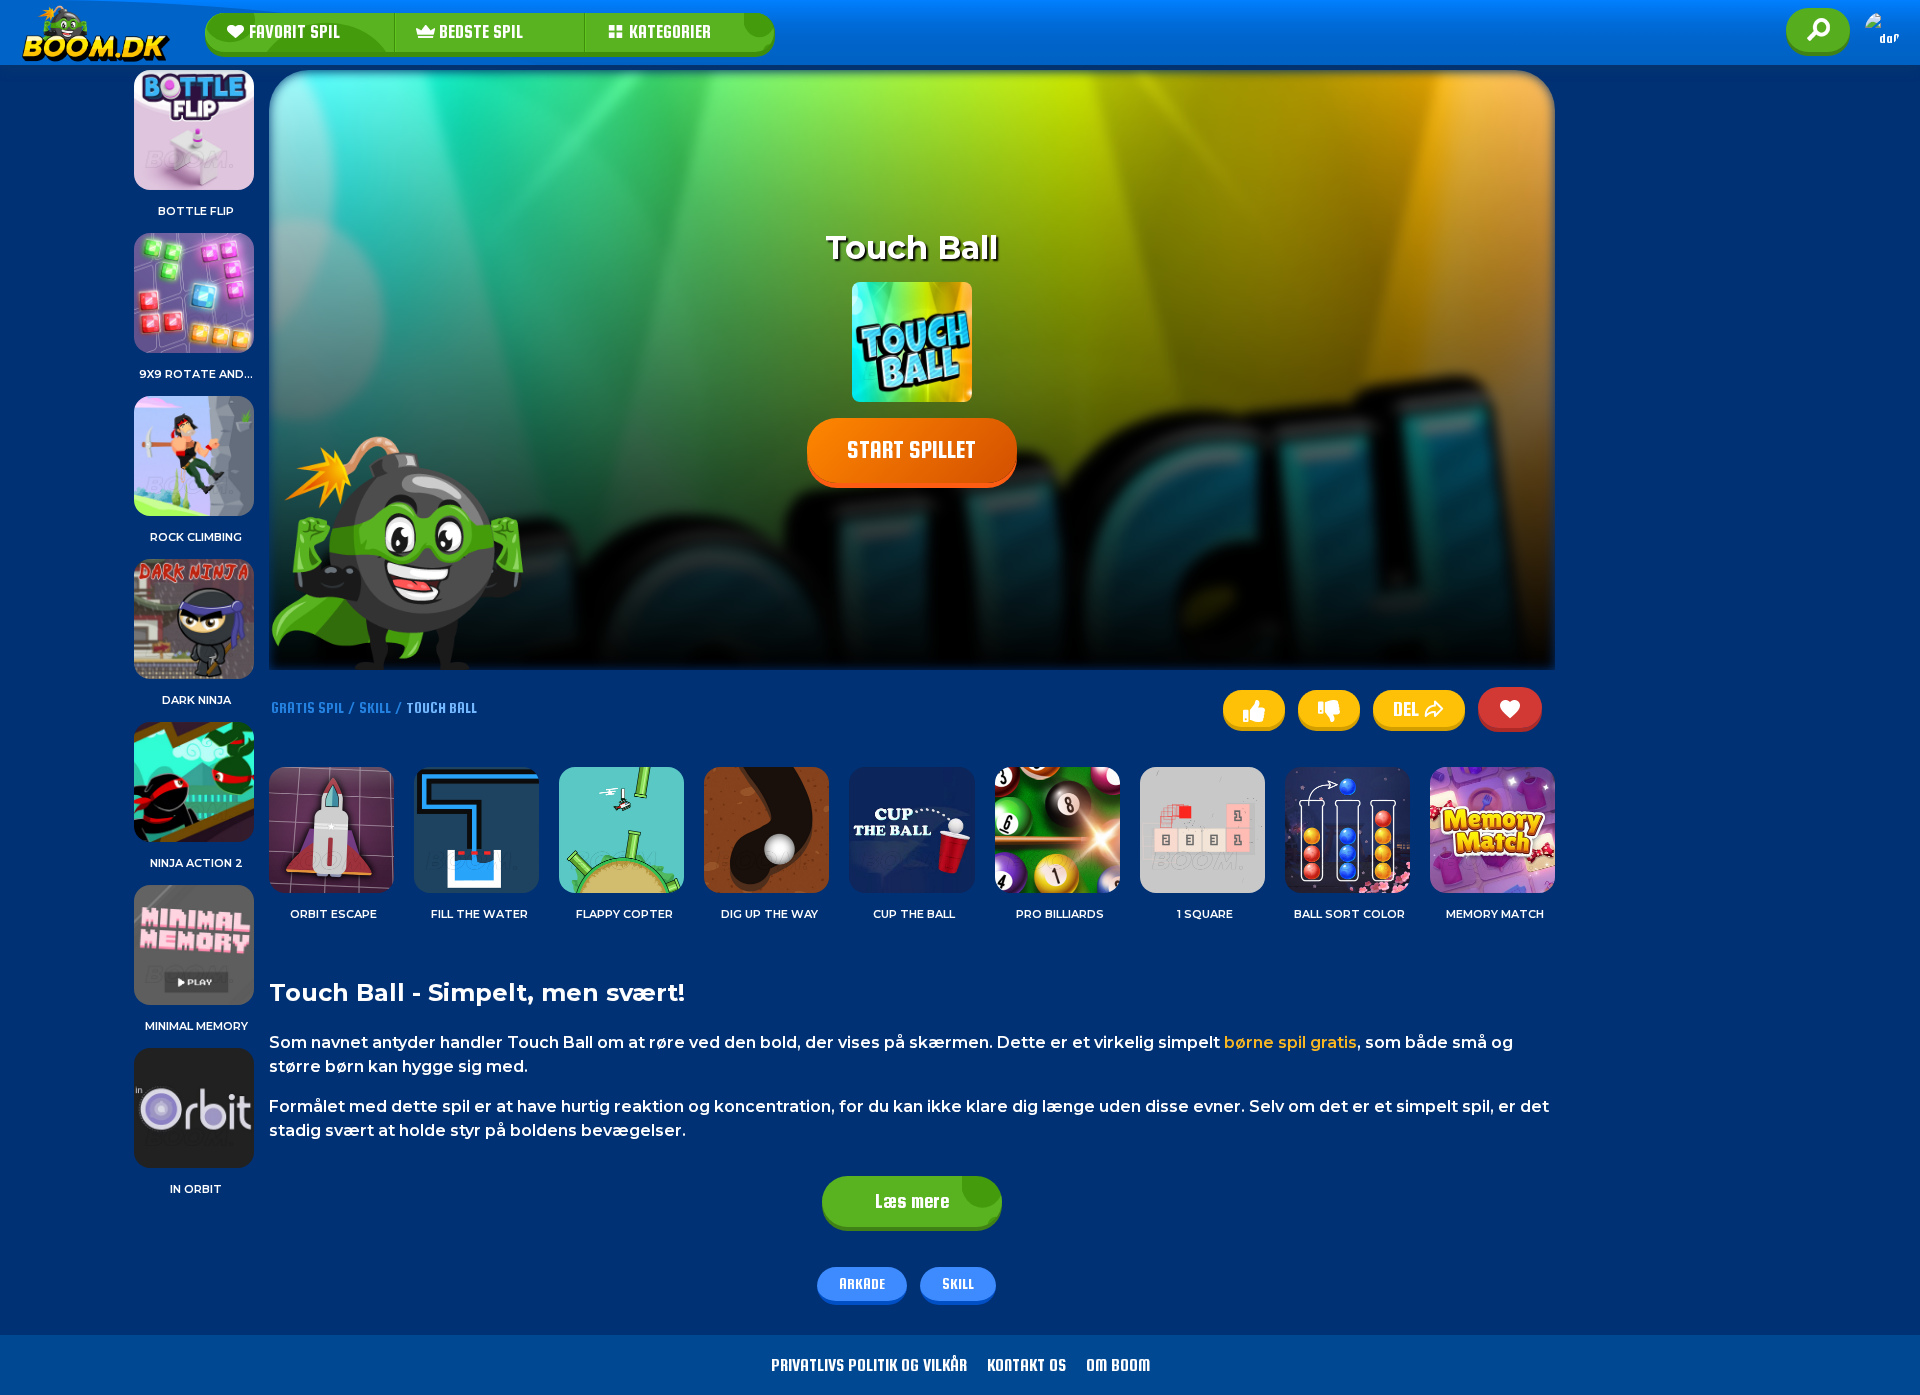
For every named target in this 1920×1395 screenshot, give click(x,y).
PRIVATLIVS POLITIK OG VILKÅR (869, 1365)
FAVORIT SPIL (292, 32)
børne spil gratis (1290, 1042)
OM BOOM (1118, 1365)
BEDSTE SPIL (479, 32)
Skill (958, 1283)
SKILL (375, 707)
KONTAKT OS (1026, 1365)
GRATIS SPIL (307, 707)
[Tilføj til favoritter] (1510, 707)
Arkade (862, 1283)
